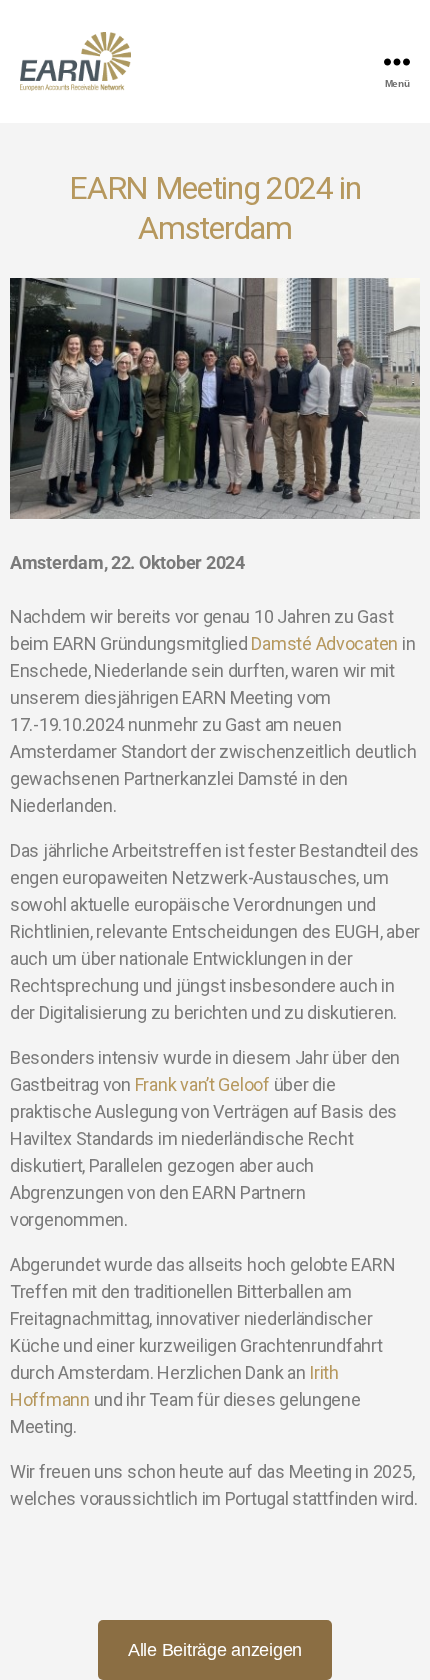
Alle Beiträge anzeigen (215, 1650)
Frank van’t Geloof (202, 1084)
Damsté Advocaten (324, 643)
